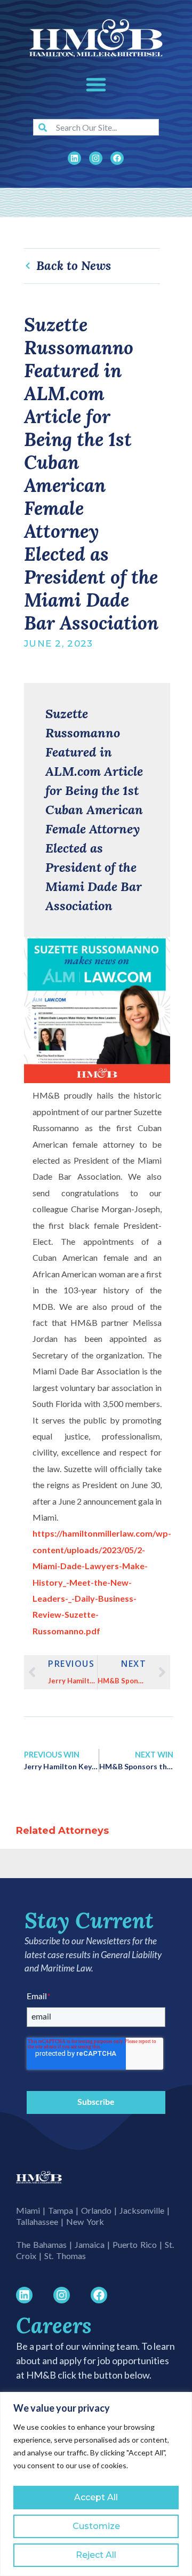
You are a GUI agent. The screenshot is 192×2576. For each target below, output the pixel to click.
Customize (96, 2526)
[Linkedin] (74, 158)
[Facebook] (117, 158)
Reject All (96, 2555)
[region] (96, 2484)
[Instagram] (96, 158)
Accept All (96, 2497)
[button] (96, 84)
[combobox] (96, 127)
